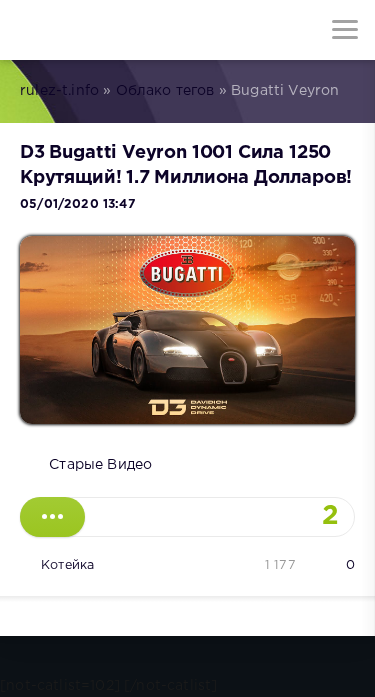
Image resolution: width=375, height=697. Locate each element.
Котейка (67, 565)
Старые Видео (100, 465)
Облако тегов (165, 91)
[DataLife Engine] (30, 30)
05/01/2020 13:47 (77, 204)
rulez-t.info (59, 91)
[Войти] (90, 30)
